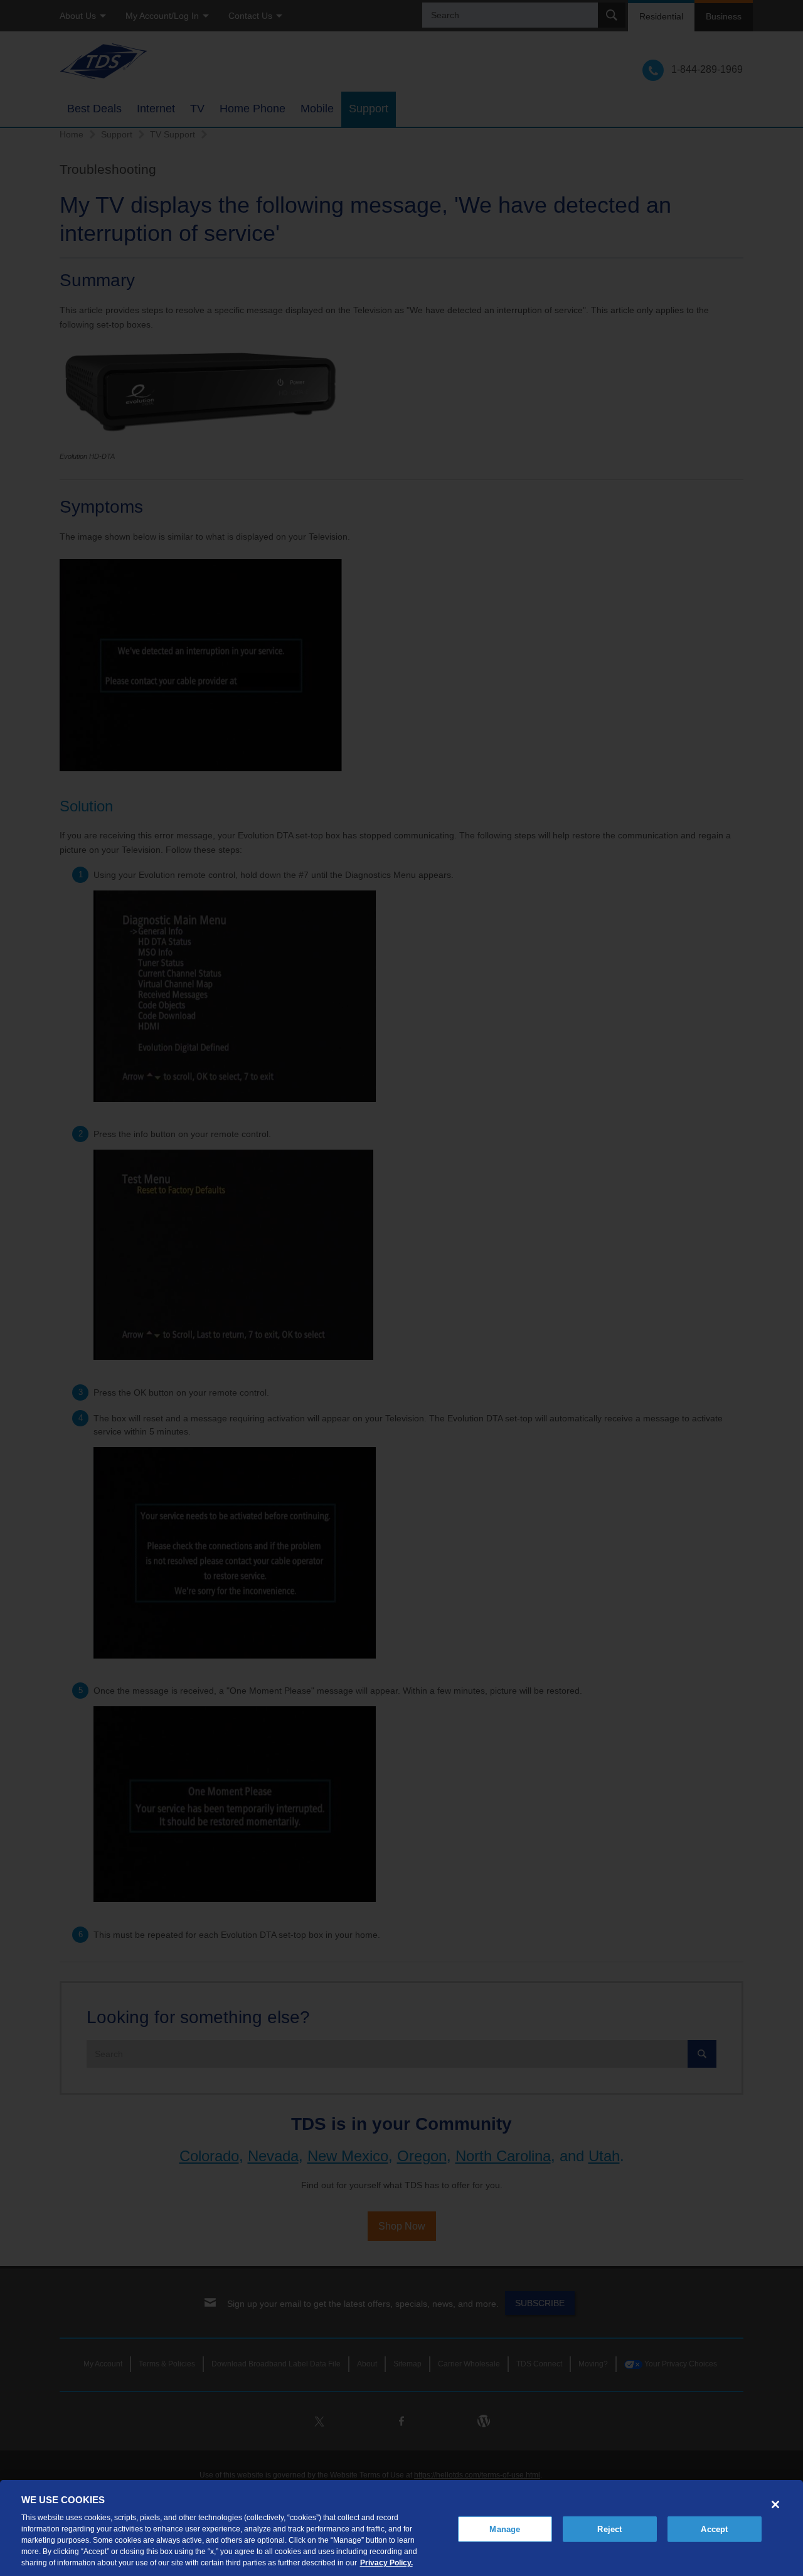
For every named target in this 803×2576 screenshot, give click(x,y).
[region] (401, 2528)
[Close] (775, 2504)
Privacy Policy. (386, 2563)
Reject (609, 2529)
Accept (714, 2529)
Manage (505, 2529)
